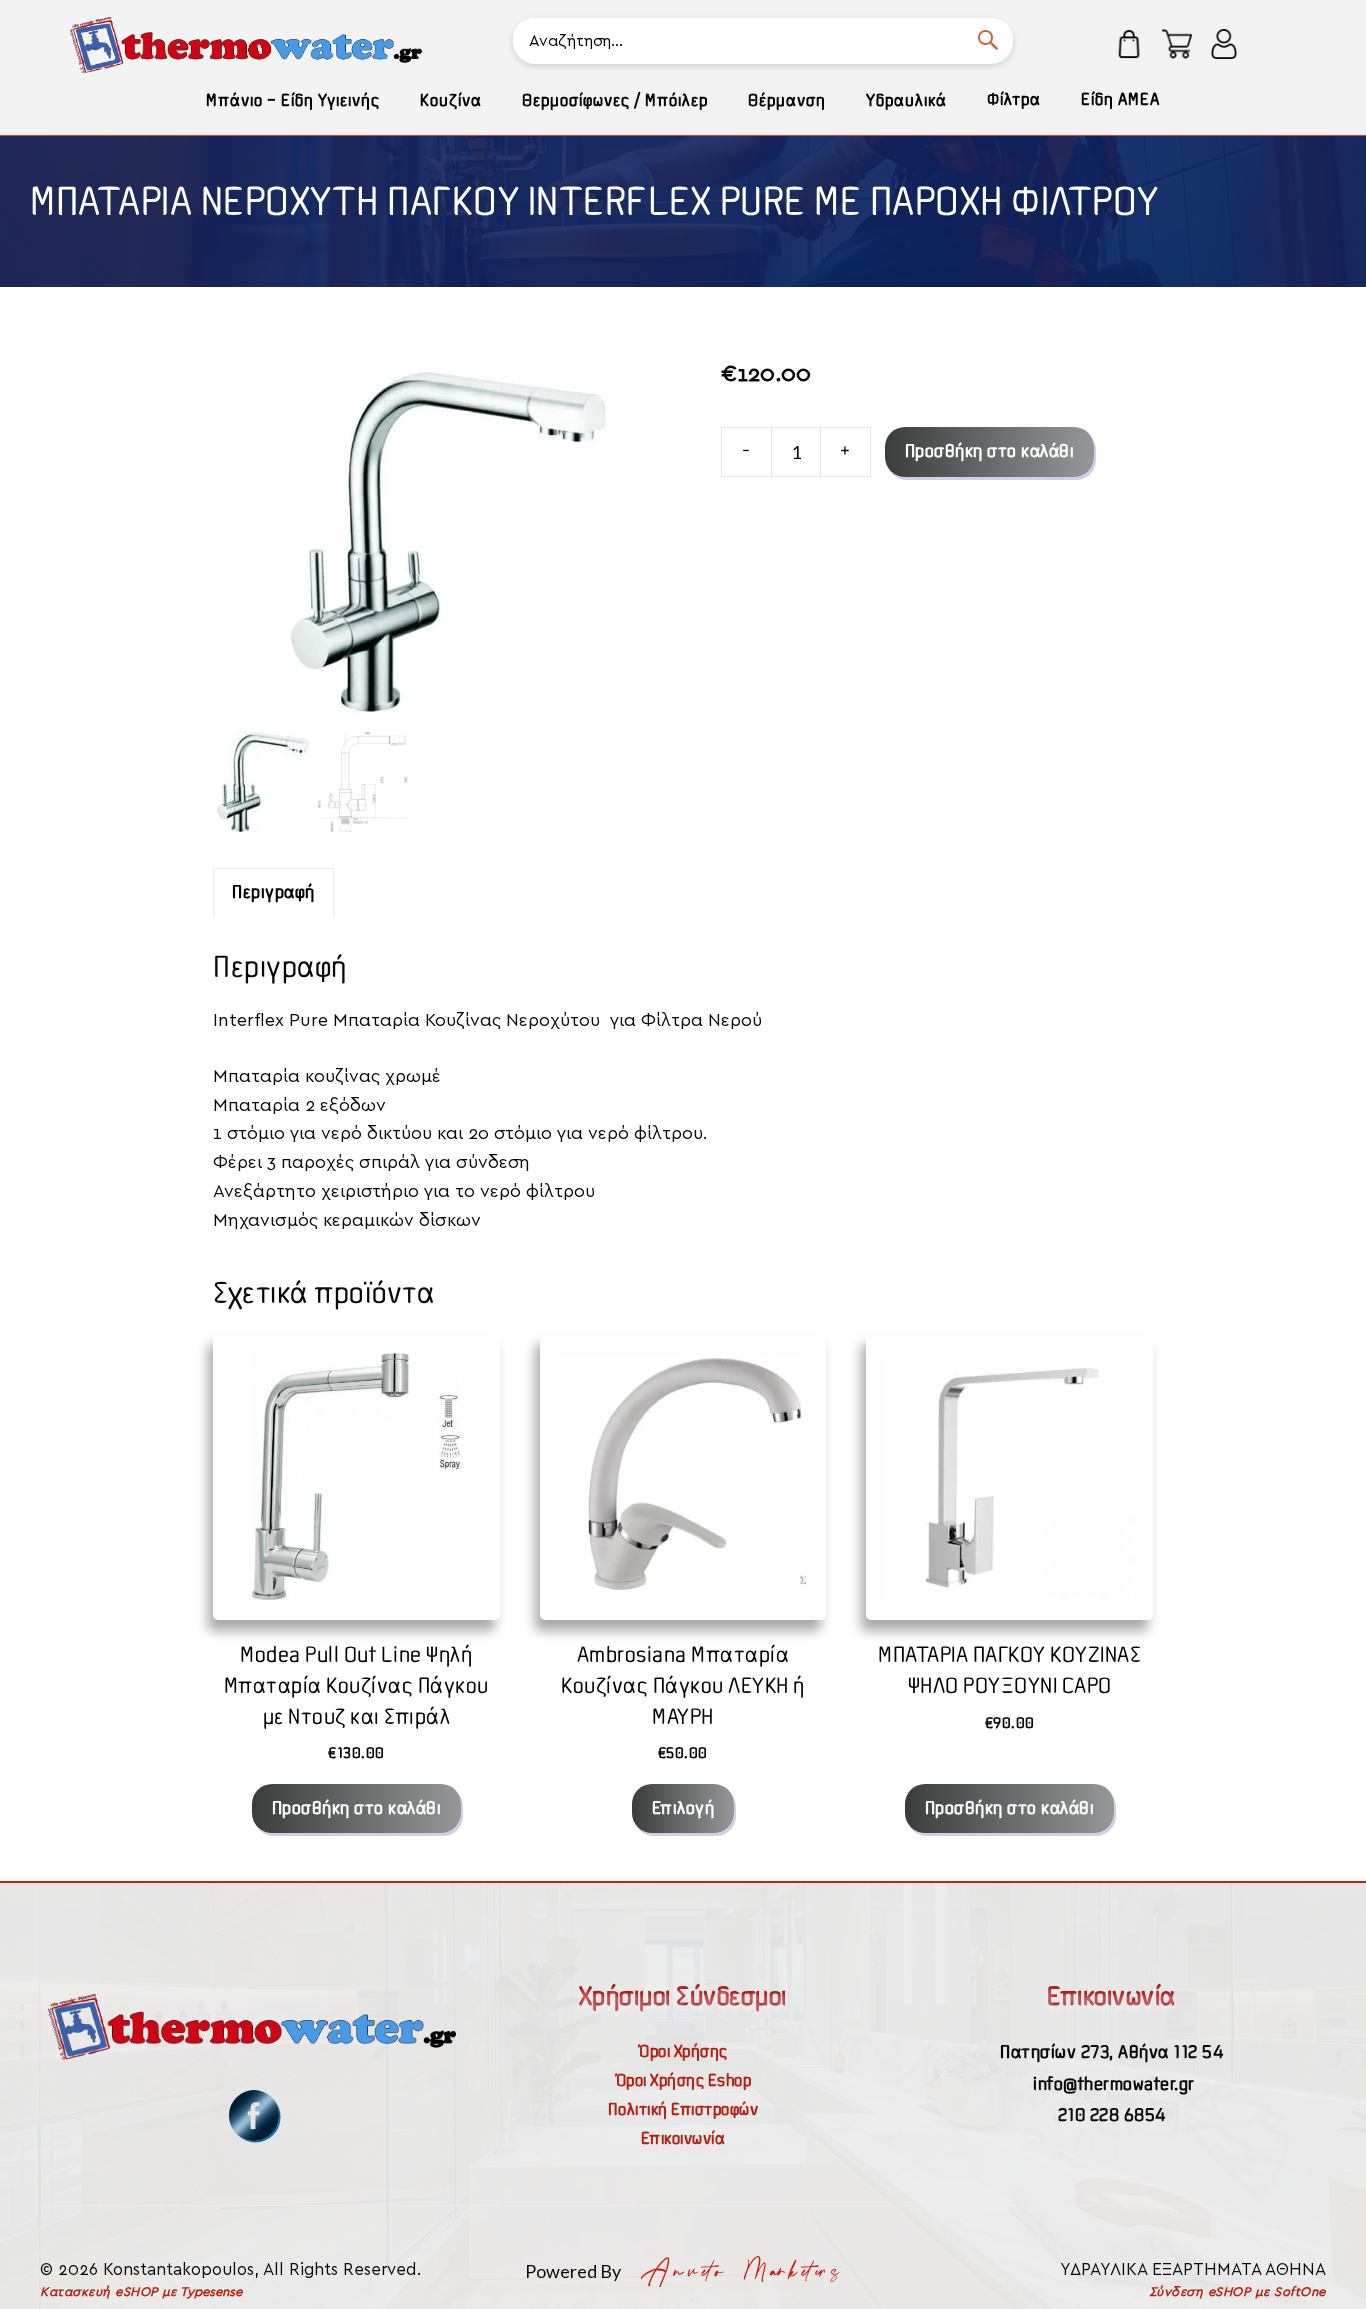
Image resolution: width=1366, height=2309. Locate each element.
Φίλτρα (1014, 99)
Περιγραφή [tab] (273, 891)
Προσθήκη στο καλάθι (990, 450)
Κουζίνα (451, 100)
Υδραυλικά (906, 100)
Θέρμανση (787, 100)
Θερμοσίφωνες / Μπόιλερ (615, 100)
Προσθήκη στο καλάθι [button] (357, 1807)
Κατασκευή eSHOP (99, 2292)
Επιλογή (683, 1807)
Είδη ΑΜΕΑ (1120, 99)
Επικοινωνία (683, 2138)
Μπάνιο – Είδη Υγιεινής (293, 100)
